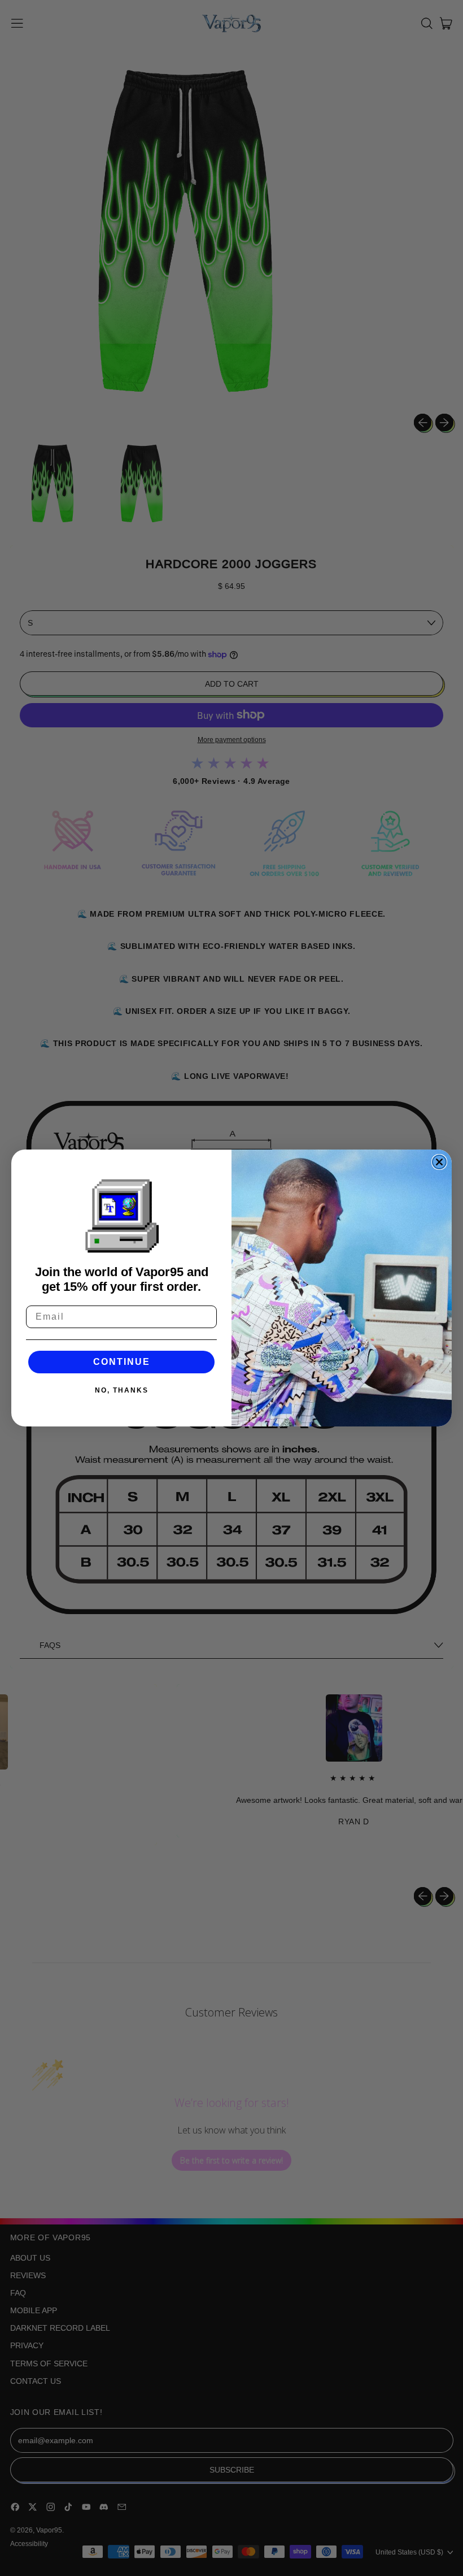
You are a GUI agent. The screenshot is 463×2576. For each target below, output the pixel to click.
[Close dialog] (439, 1162)
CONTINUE (122, 1362)
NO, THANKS (122, 1390)
